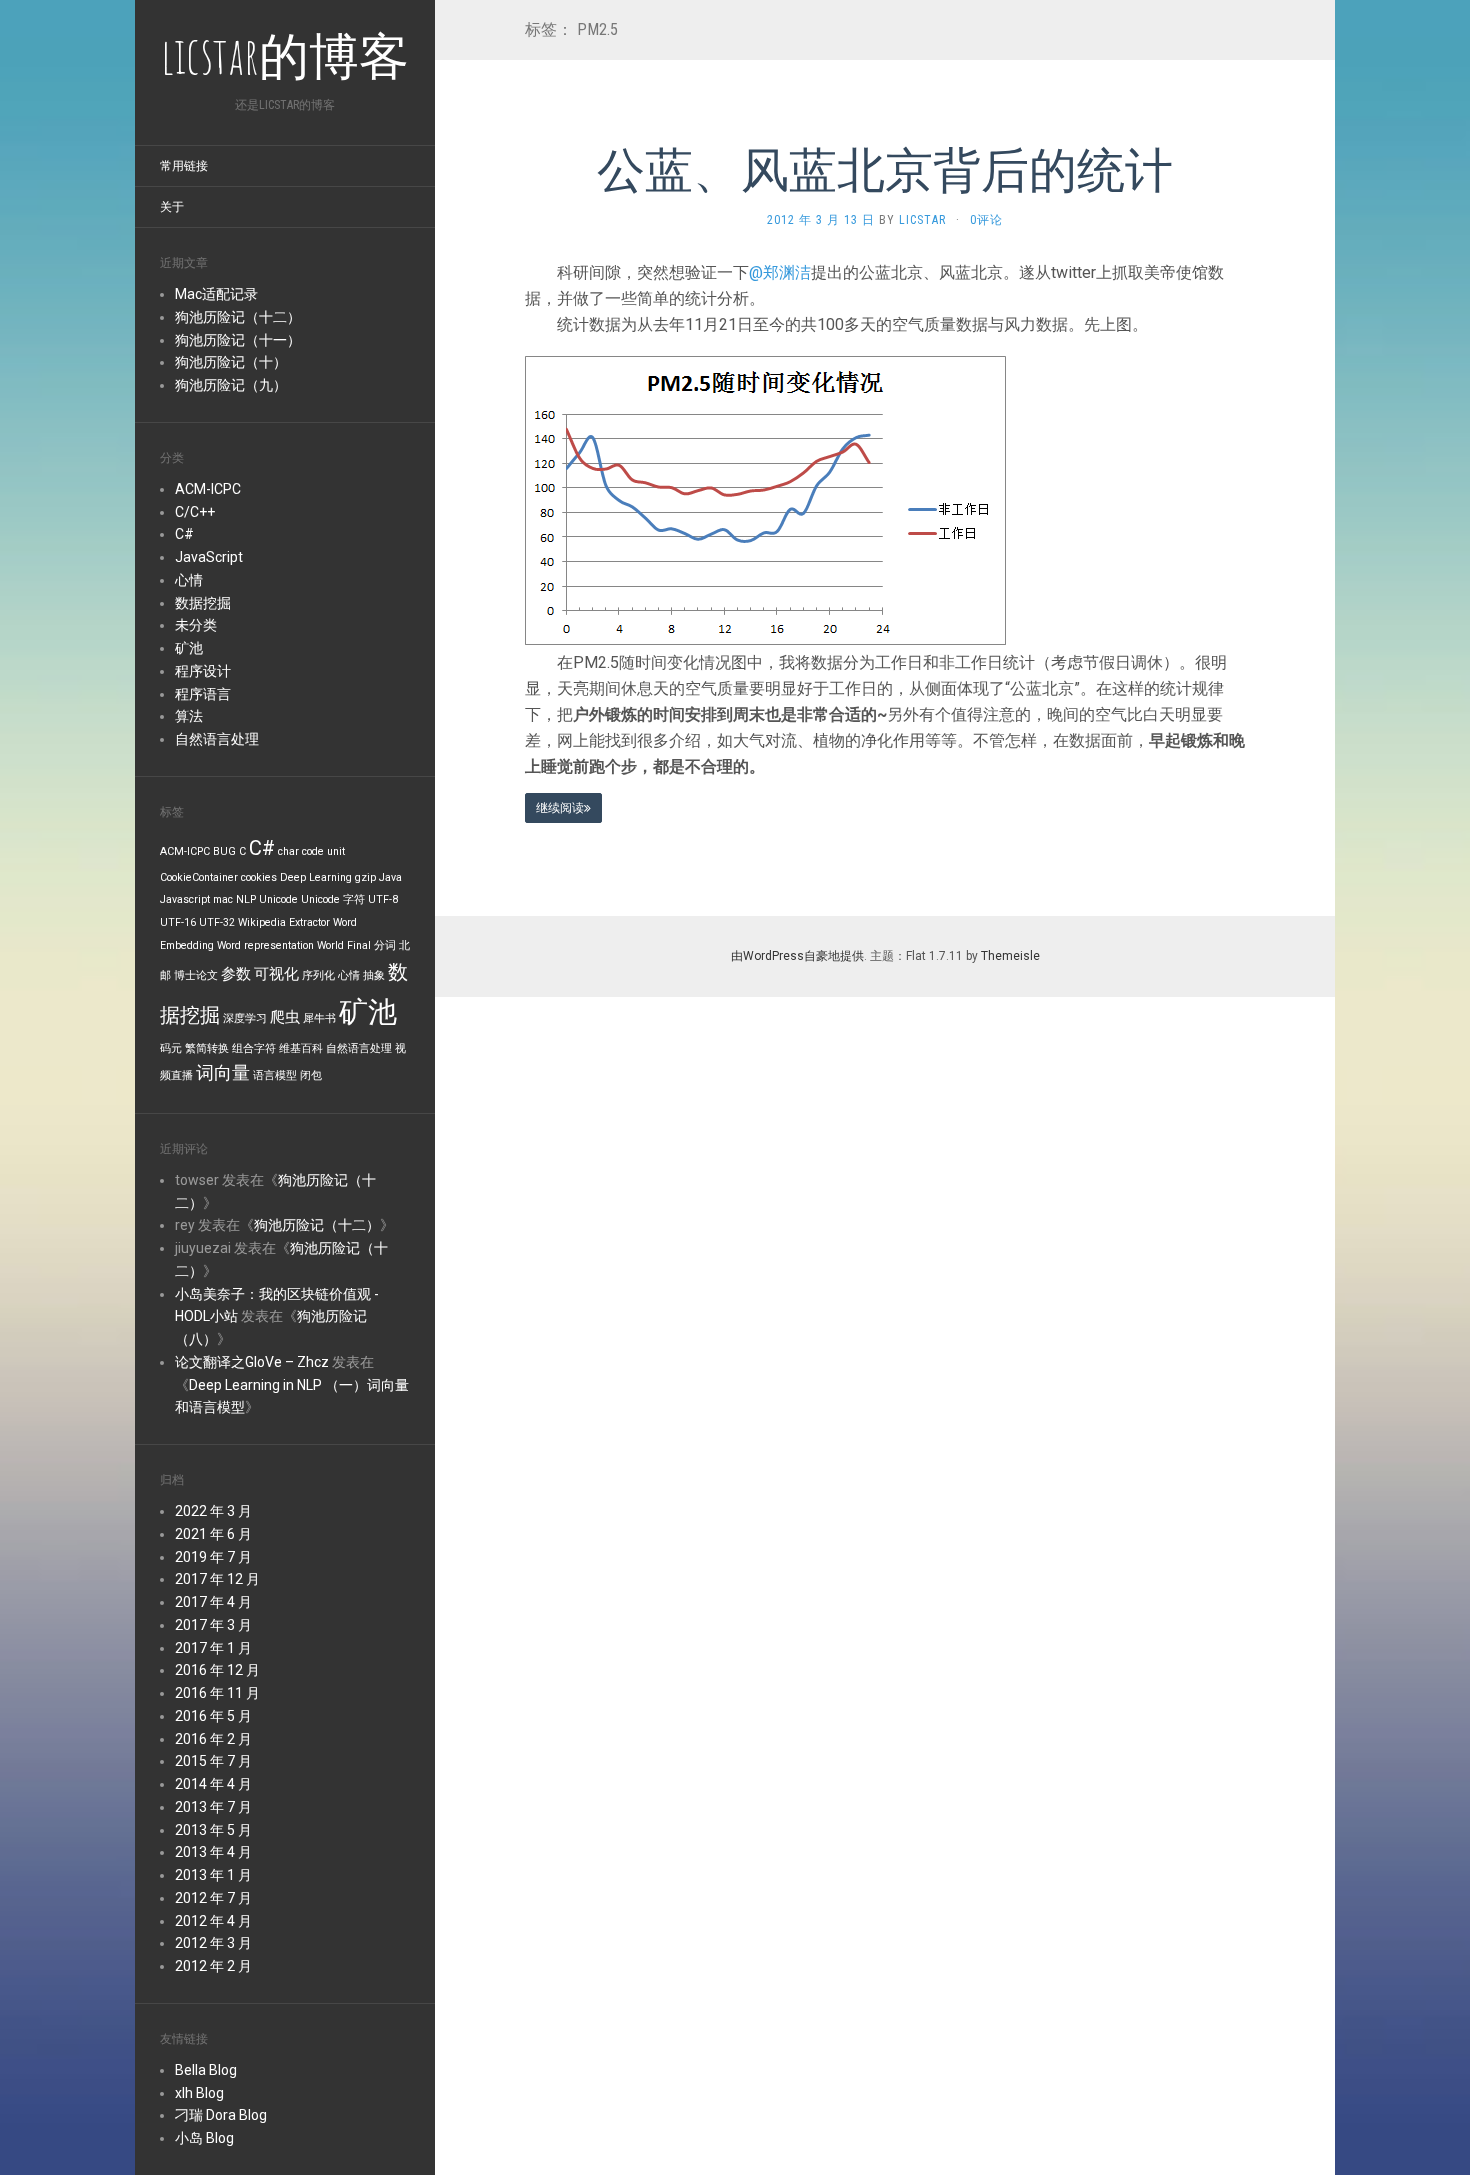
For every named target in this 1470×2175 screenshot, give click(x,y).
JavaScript (209, 557)
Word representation (265, 945)
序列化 (318, 975)
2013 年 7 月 (213, 1807)
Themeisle (1010, 956)
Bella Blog (206, 2070)
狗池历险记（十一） (238, 340)
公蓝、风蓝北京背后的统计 (885, 168)
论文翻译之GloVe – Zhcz (252, 1362)
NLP (246, 899)
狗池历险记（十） (231, 362)
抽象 (374, 975)
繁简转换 (207, 1048)
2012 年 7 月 (213, 1898)
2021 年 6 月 (213, 1534)
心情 (189, 580)
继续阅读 (560, 808)
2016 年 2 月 (213, 1739)
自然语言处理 (217, 739)
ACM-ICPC (208, 489)
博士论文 (196, 975)
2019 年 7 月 (213, 1557)
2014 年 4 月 (213, 1784)
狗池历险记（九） (231, 385)
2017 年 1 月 (213, 1648)
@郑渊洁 (780, 272)
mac (223, 899)
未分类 (196, 625)
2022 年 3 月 (213, 1511)
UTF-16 (178, 922)
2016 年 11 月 (217, 1693)
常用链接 (184, 166)
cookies (259, 877)
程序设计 (203, 671)
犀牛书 (319, 1018)
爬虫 (285, 1017)
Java (390, 877)
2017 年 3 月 (213, 1625)
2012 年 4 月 (213, 1921)
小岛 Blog (204, 2138)
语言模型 (275, 1075)
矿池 (189, 648)
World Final (344, 945)
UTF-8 (383, 899)
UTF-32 (217, 922)
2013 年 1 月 (213, 1875)
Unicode (278, 899)
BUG (224, 851)
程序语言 (203, 694)
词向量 (223, 1072)
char (288, 851)
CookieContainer (199, 877)
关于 (172, 207)
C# (184, 534)
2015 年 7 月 (213, 1761)
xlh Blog (199, 2093)
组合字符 (254, 1048)
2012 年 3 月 (213, 1943)
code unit (323, 851)
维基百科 (301, 1048)
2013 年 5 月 (213, 1830)
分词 (385, 945)
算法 (189, 716)
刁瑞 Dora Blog (221, 2115)
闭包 (311, 1075)
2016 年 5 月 (213, 1716)
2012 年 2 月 (213, 1966)
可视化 (276, 974)
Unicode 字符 (333, 899)
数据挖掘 (203, 603)
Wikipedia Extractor (284, 922)
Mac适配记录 (216, 294)
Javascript (185, 899)
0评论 (986, 220)
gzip (365, 877)
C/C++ (195, 512)
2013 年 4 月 (213, 1852)
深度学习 (245, 1018)
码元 (171, 1048)
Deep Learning (316, 877)
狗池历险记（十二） (238, 317)
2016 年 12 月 (217, 1670)
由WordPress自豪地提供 (797, 956)
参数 (236, 974)
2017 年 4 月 (213, 1602)
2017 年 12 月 (217, 1579)
